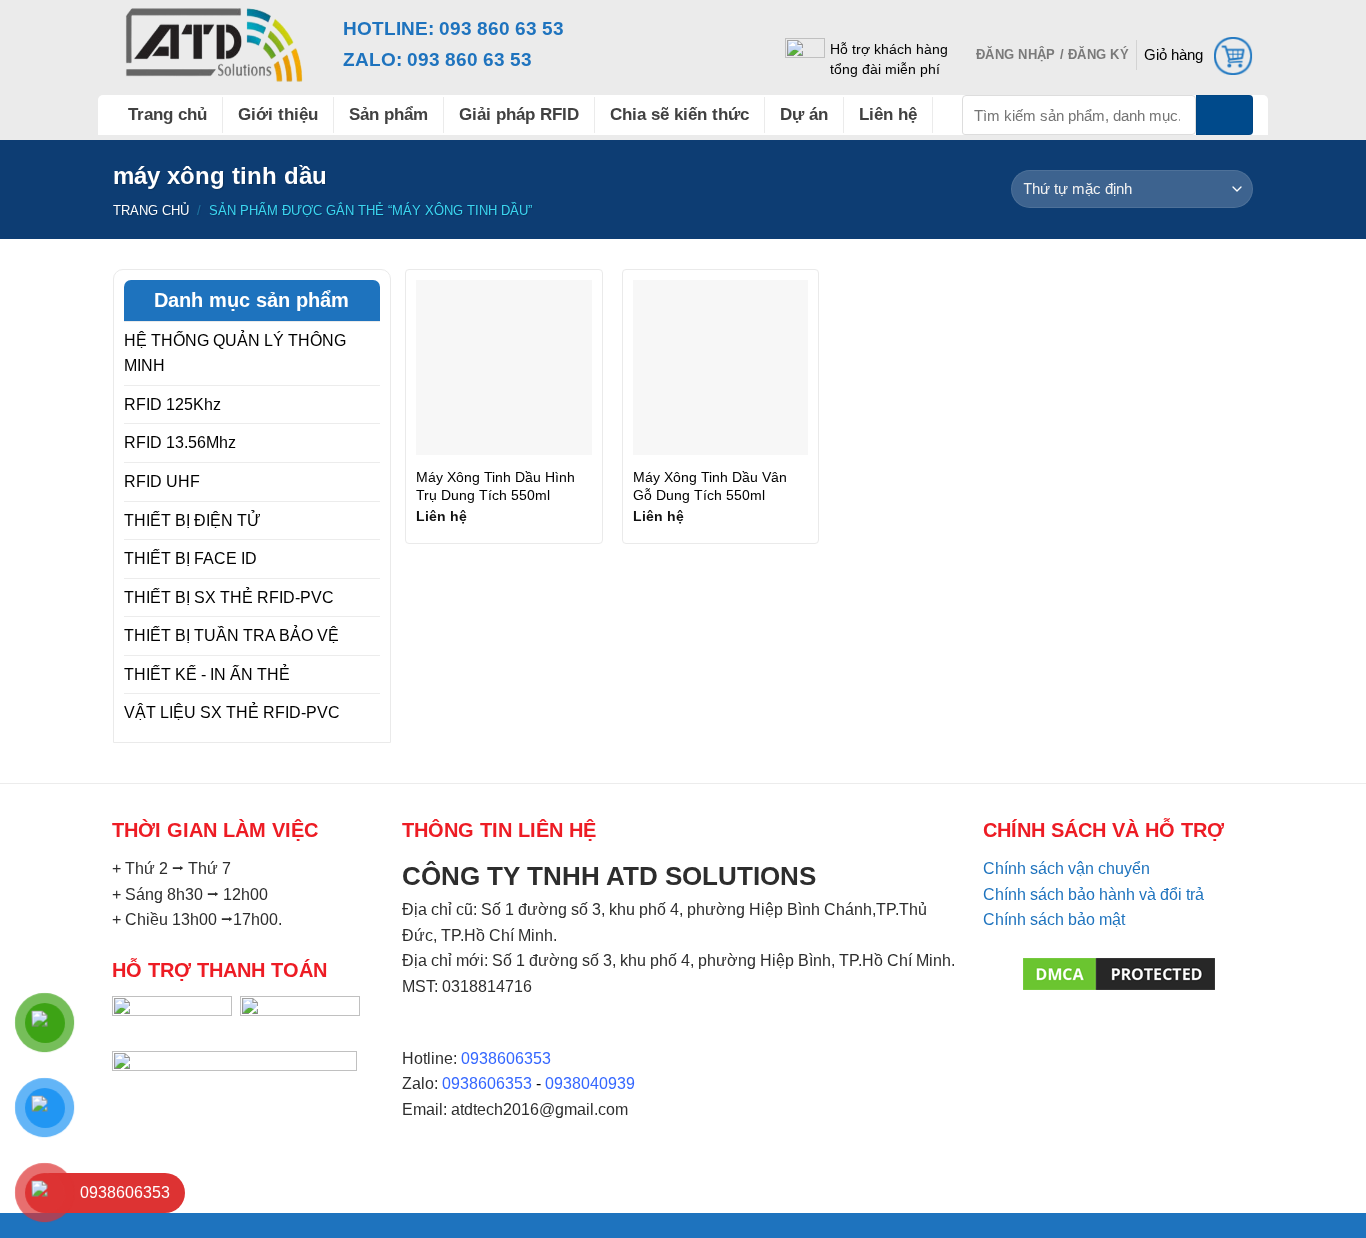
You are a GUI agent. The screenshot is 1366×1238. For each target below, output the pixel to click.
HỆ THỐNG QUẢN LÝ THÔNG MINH (235, 353)
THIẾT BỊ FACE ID (190, 558)
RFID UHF (162, 481)
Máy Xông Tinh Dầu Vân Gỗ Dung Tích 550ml (710, 486)
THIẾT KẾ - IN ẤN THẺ (207, 674)
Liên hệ (888, 114)
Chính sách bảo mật (1054, 919)
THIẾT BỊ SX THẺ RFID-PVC (229, 597)
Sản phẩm (388, 114)
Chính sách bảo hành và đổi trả (1093, 894)
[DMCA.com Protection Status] (1119, 972)
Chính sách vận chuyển (1066, 868)
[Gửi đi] (1224, 115)
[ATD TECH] (213, 45)
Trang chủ (167, 114)
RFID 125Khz (172, 404)
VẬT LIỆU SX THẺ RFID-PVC (232, 712)
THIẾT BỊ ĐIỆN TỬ (192, 520)
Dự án (804, 114)
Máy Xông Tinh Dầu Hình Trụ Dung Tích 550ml (495, 486)
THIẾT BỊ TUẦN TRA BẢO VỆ (231, 635)
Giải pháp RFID (519, 114)
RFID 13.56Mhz (180, 442)
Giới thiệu (278, 114)
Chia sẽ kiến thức (679, 114)
